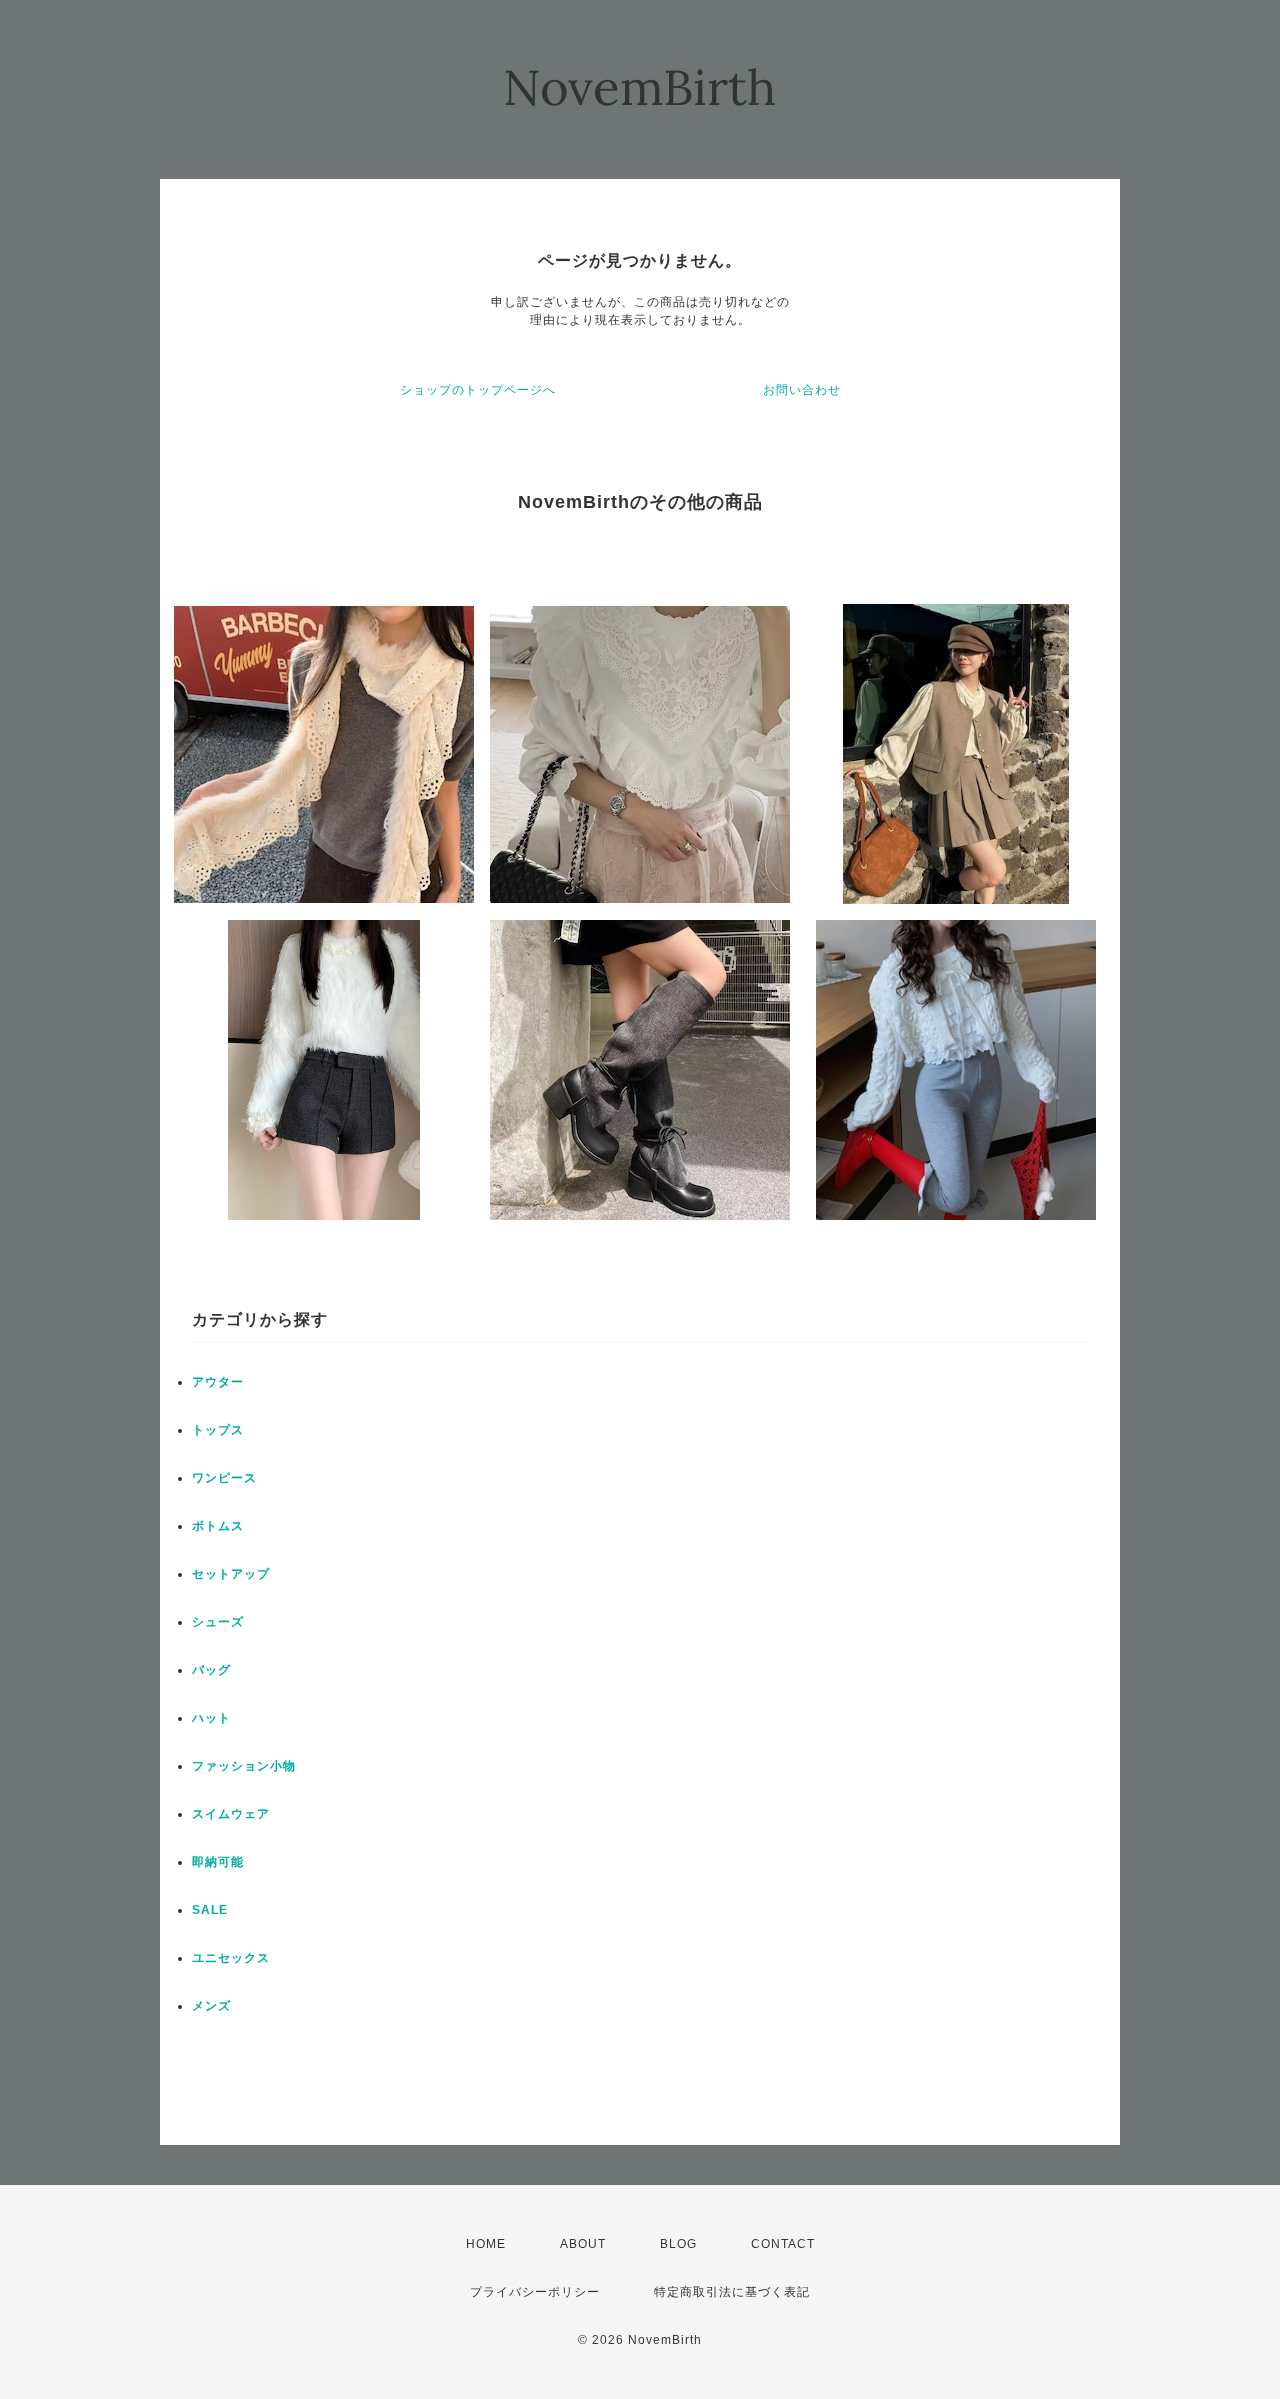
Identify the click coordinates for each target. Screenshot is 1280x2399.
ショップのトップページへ (478, 390)
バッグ (211, 1670)
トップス (218, 1430)
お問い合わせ (802, 390)
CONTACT (783, 2244)
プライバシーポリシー (535, 2292)
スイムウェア (231, 1814)
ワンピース (224, 1478)
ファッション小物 (244, 1766)
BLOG (678, 2244)
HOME (486, 2244)
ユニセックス (231, 1958)
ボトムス (218, 1526)
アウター (218, 1382)
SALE (210, 1910)
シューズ (218, 1622)
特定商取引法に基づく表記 (732, 2292)
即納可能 (218, 1862)
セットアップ (231, 1574)
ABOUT (583, 2244)
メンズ (211, 2006)
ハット (211, 1718)
